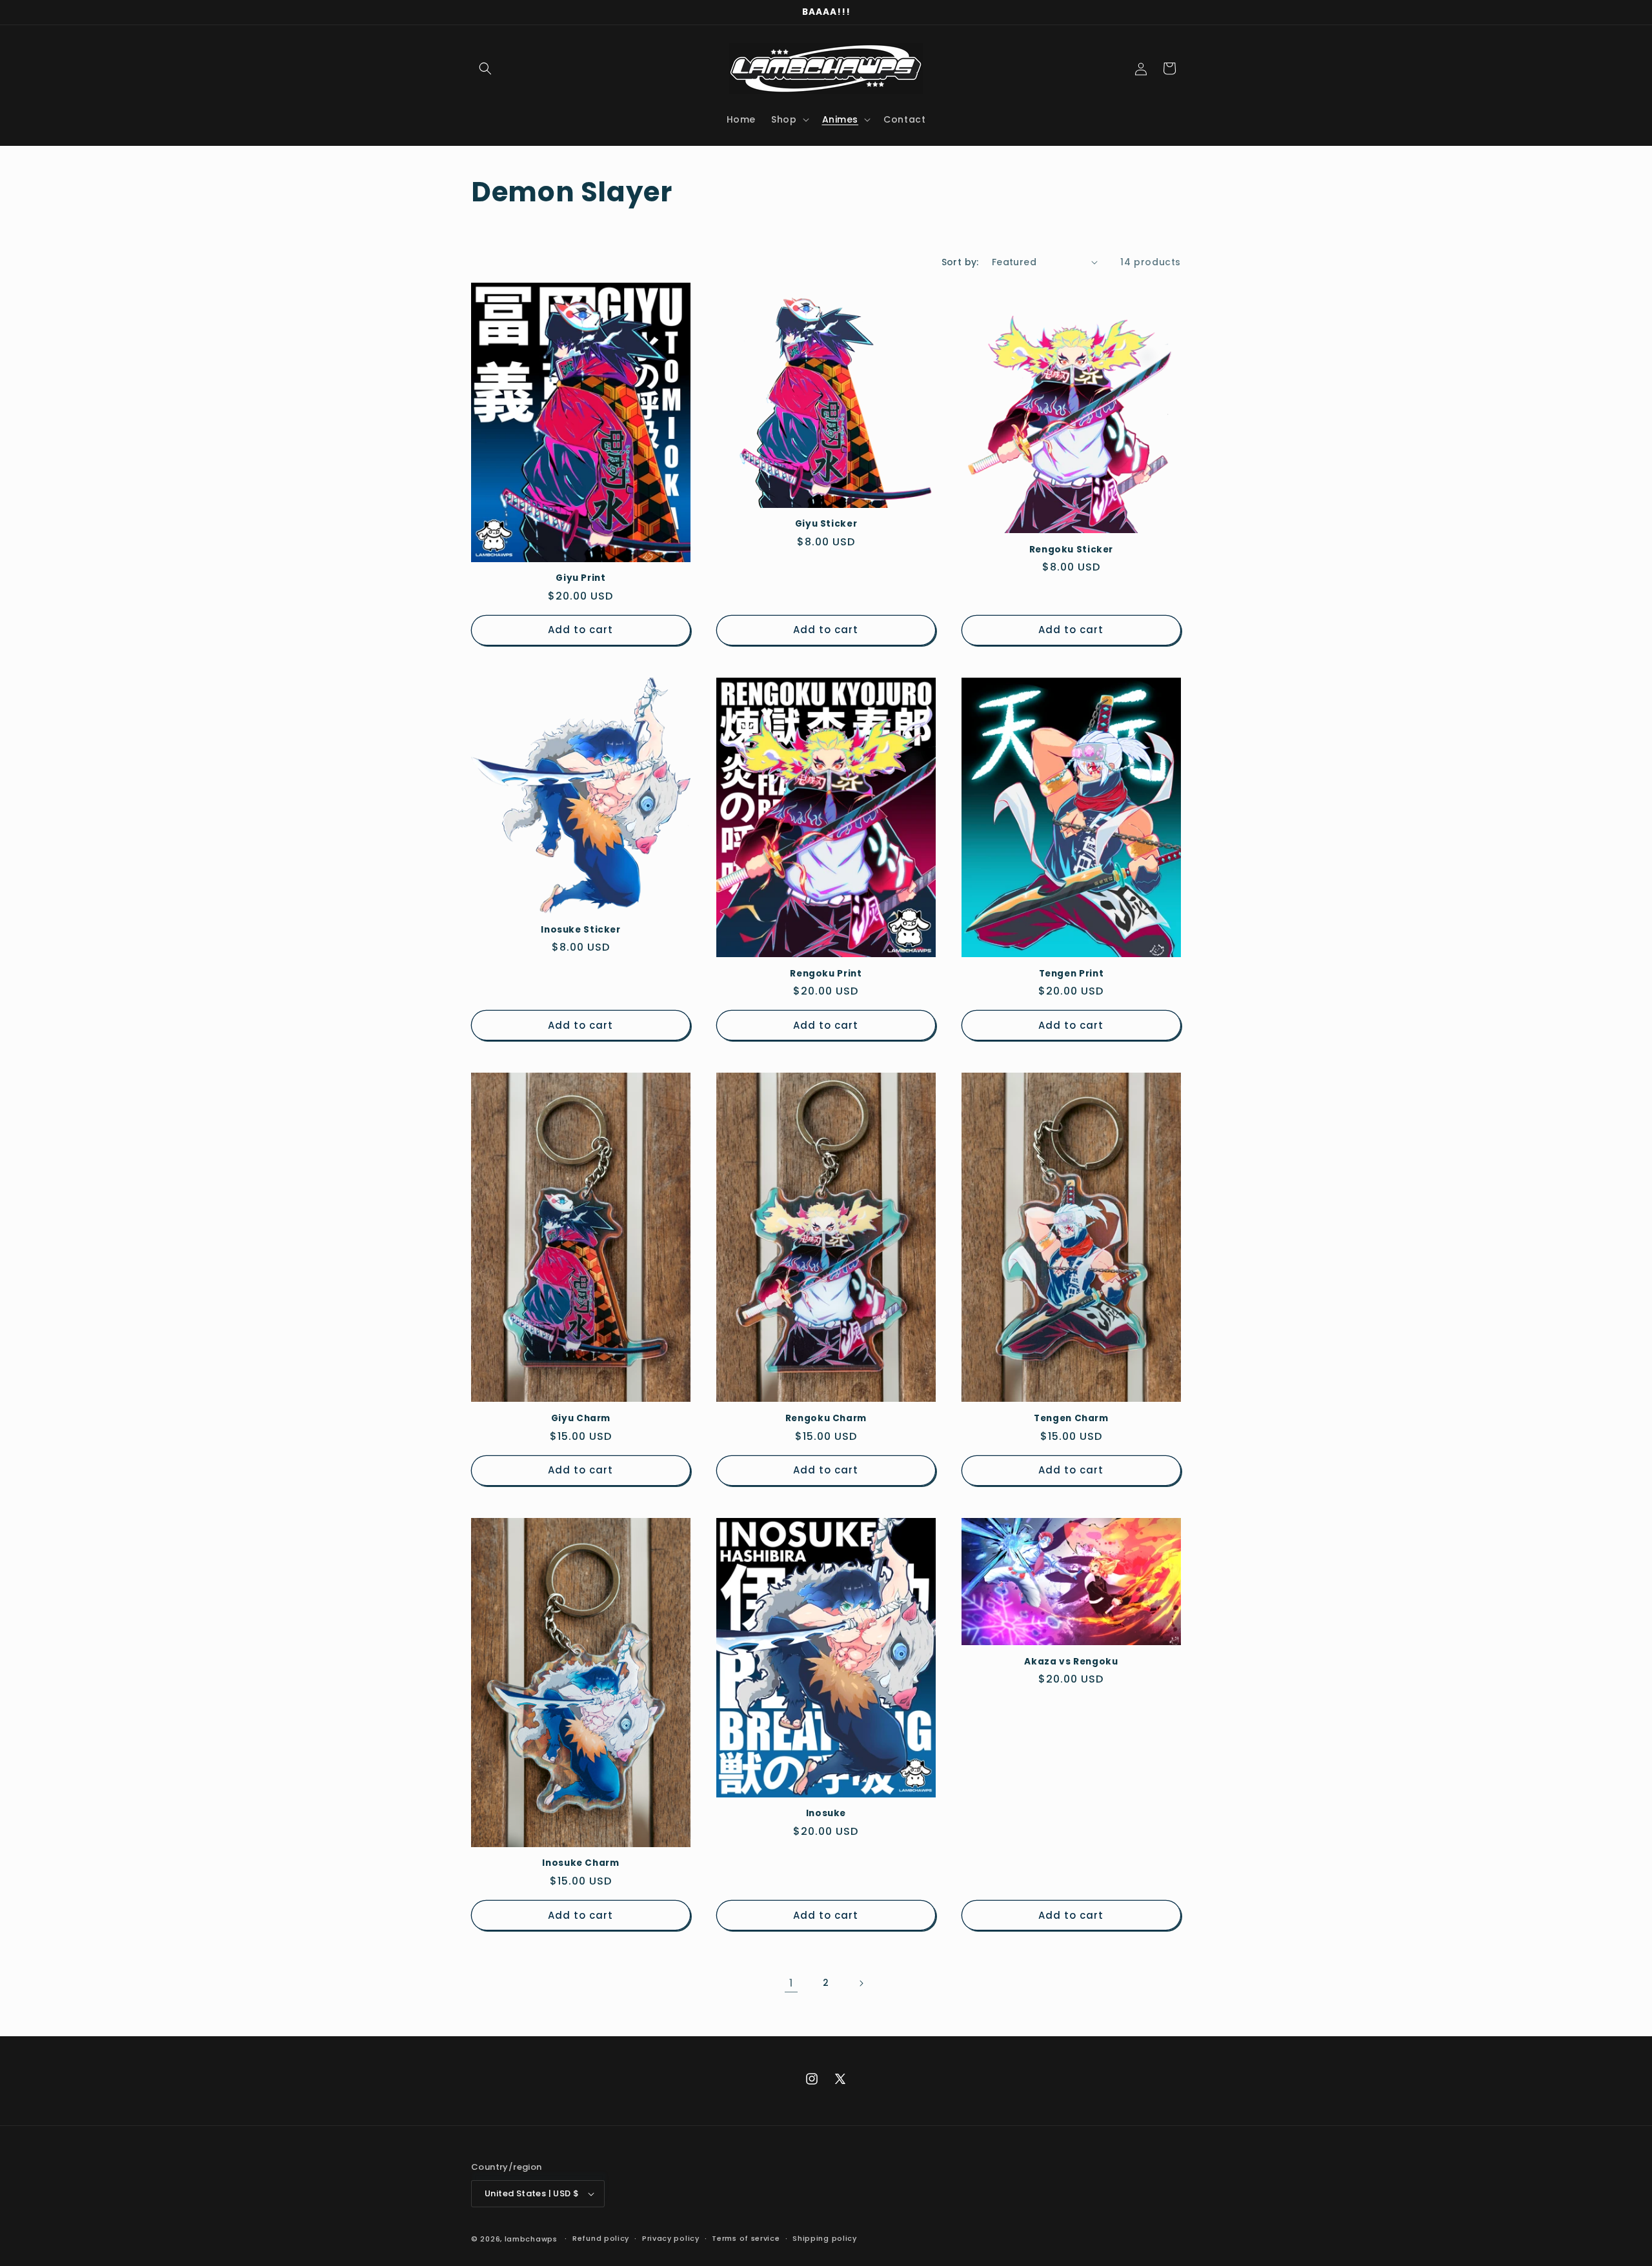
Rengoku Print (826, 974)
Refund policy (601, 2238)
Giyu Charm (581, 1419)
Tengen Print (1072, 974)
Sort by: (960, 262)
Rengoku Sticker (1071, 550)
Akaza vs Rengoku (1071, 1662)
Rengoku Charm (826, 1419)
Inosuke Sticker (580, 930)
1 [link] (791, 1983)
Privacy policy (671, 2238)
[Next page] (861, 1983)
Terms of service (746, 2238)
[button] (485, 68)
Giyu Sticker (826, 524)
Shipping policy (825, 2238)
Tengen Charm (1071, 1419)
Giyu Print (580, 578)
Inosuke (826, 1814)
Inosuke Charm (580, 1863)
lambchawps (531, 2239)
